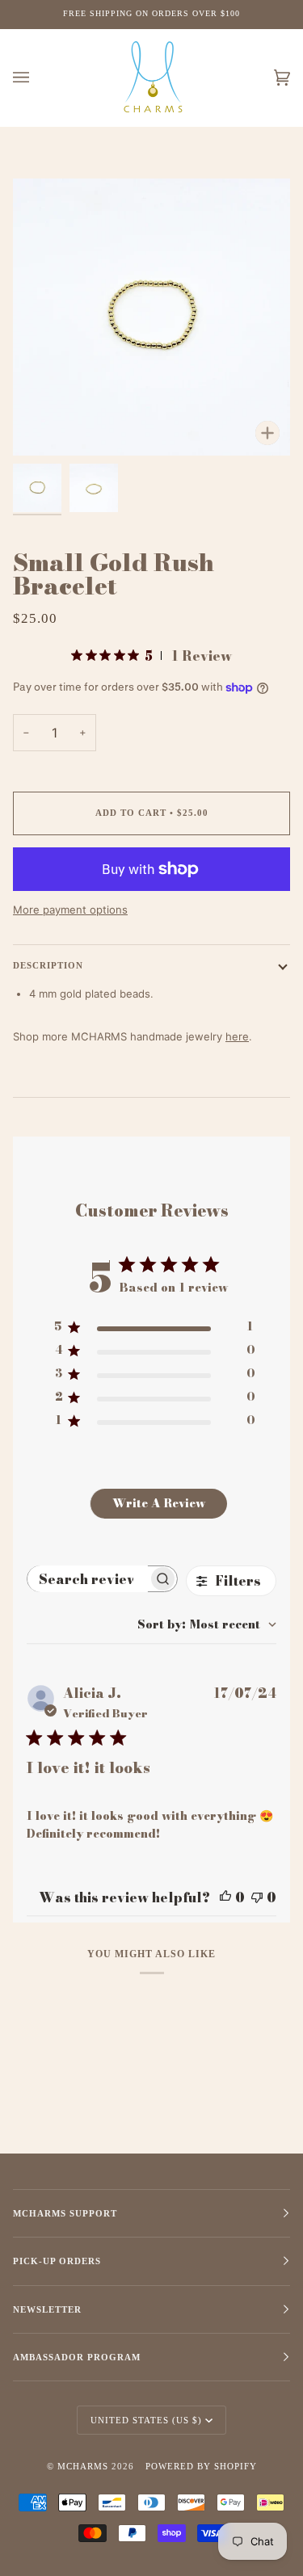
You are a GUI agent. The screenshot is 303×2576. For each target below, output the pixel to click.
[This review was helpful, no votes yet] (225, 1897)
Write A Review (159, 1503)
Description (48, 965)
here (237, 1036)
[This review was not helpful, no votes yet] (257, 1897)
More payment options (70, 910)
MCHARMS (83, 2466)
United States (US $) (146, 2420)
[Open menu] (37, 78)
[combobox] (207, 1624)
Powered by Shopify (201, 2466)
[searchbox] (88, 1579)
